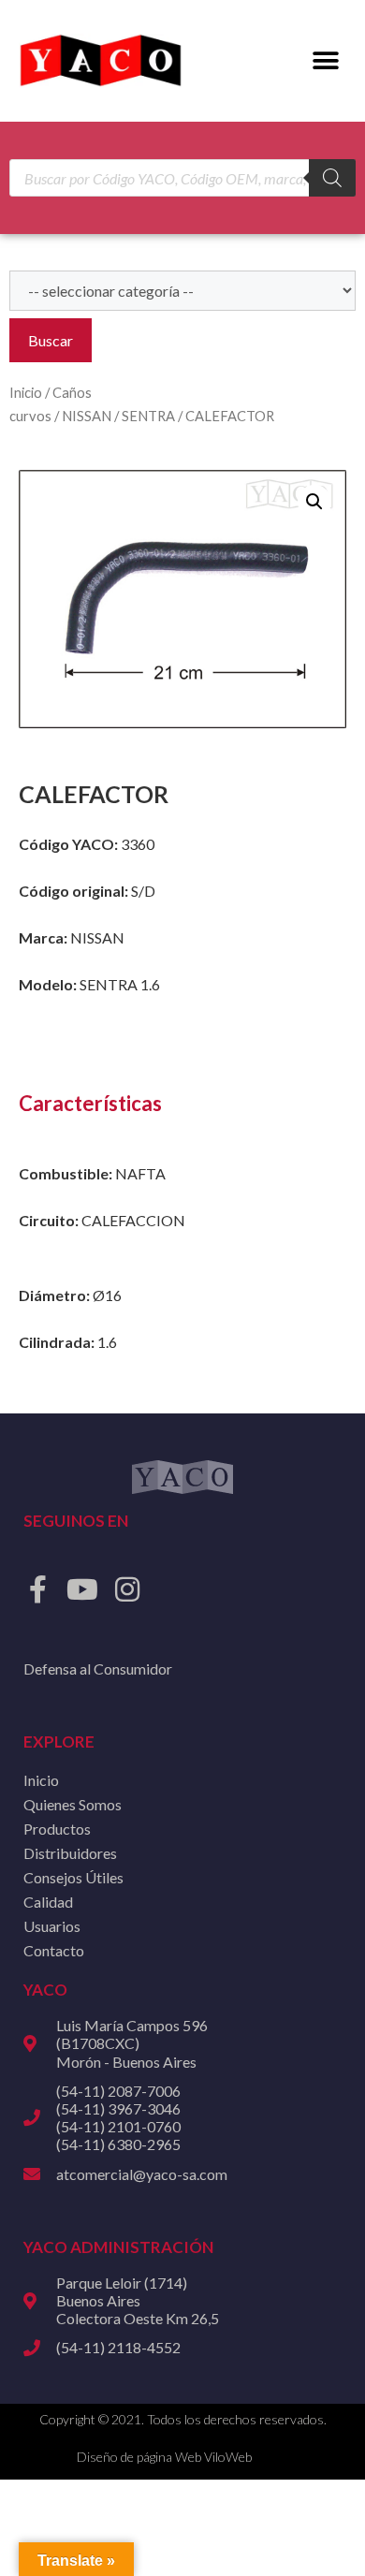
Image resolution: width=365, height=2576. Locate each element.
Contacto (54, 1950)
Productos (57, 1829)
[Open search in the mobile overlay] (182, 178)
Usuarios (52, 1926)
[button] (325, 61)
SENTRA (148, 416)
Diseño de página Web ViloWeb (164, 2457)
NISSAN (87, 416)
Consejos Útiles (73, 1877)
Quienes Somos (73, 1804)
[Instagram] (127, 1589)
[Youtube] (82, 1589)
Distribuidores (70, 1853)
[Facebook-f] (37, 1589)
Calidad (48, 1902)
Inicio (26, 392)
